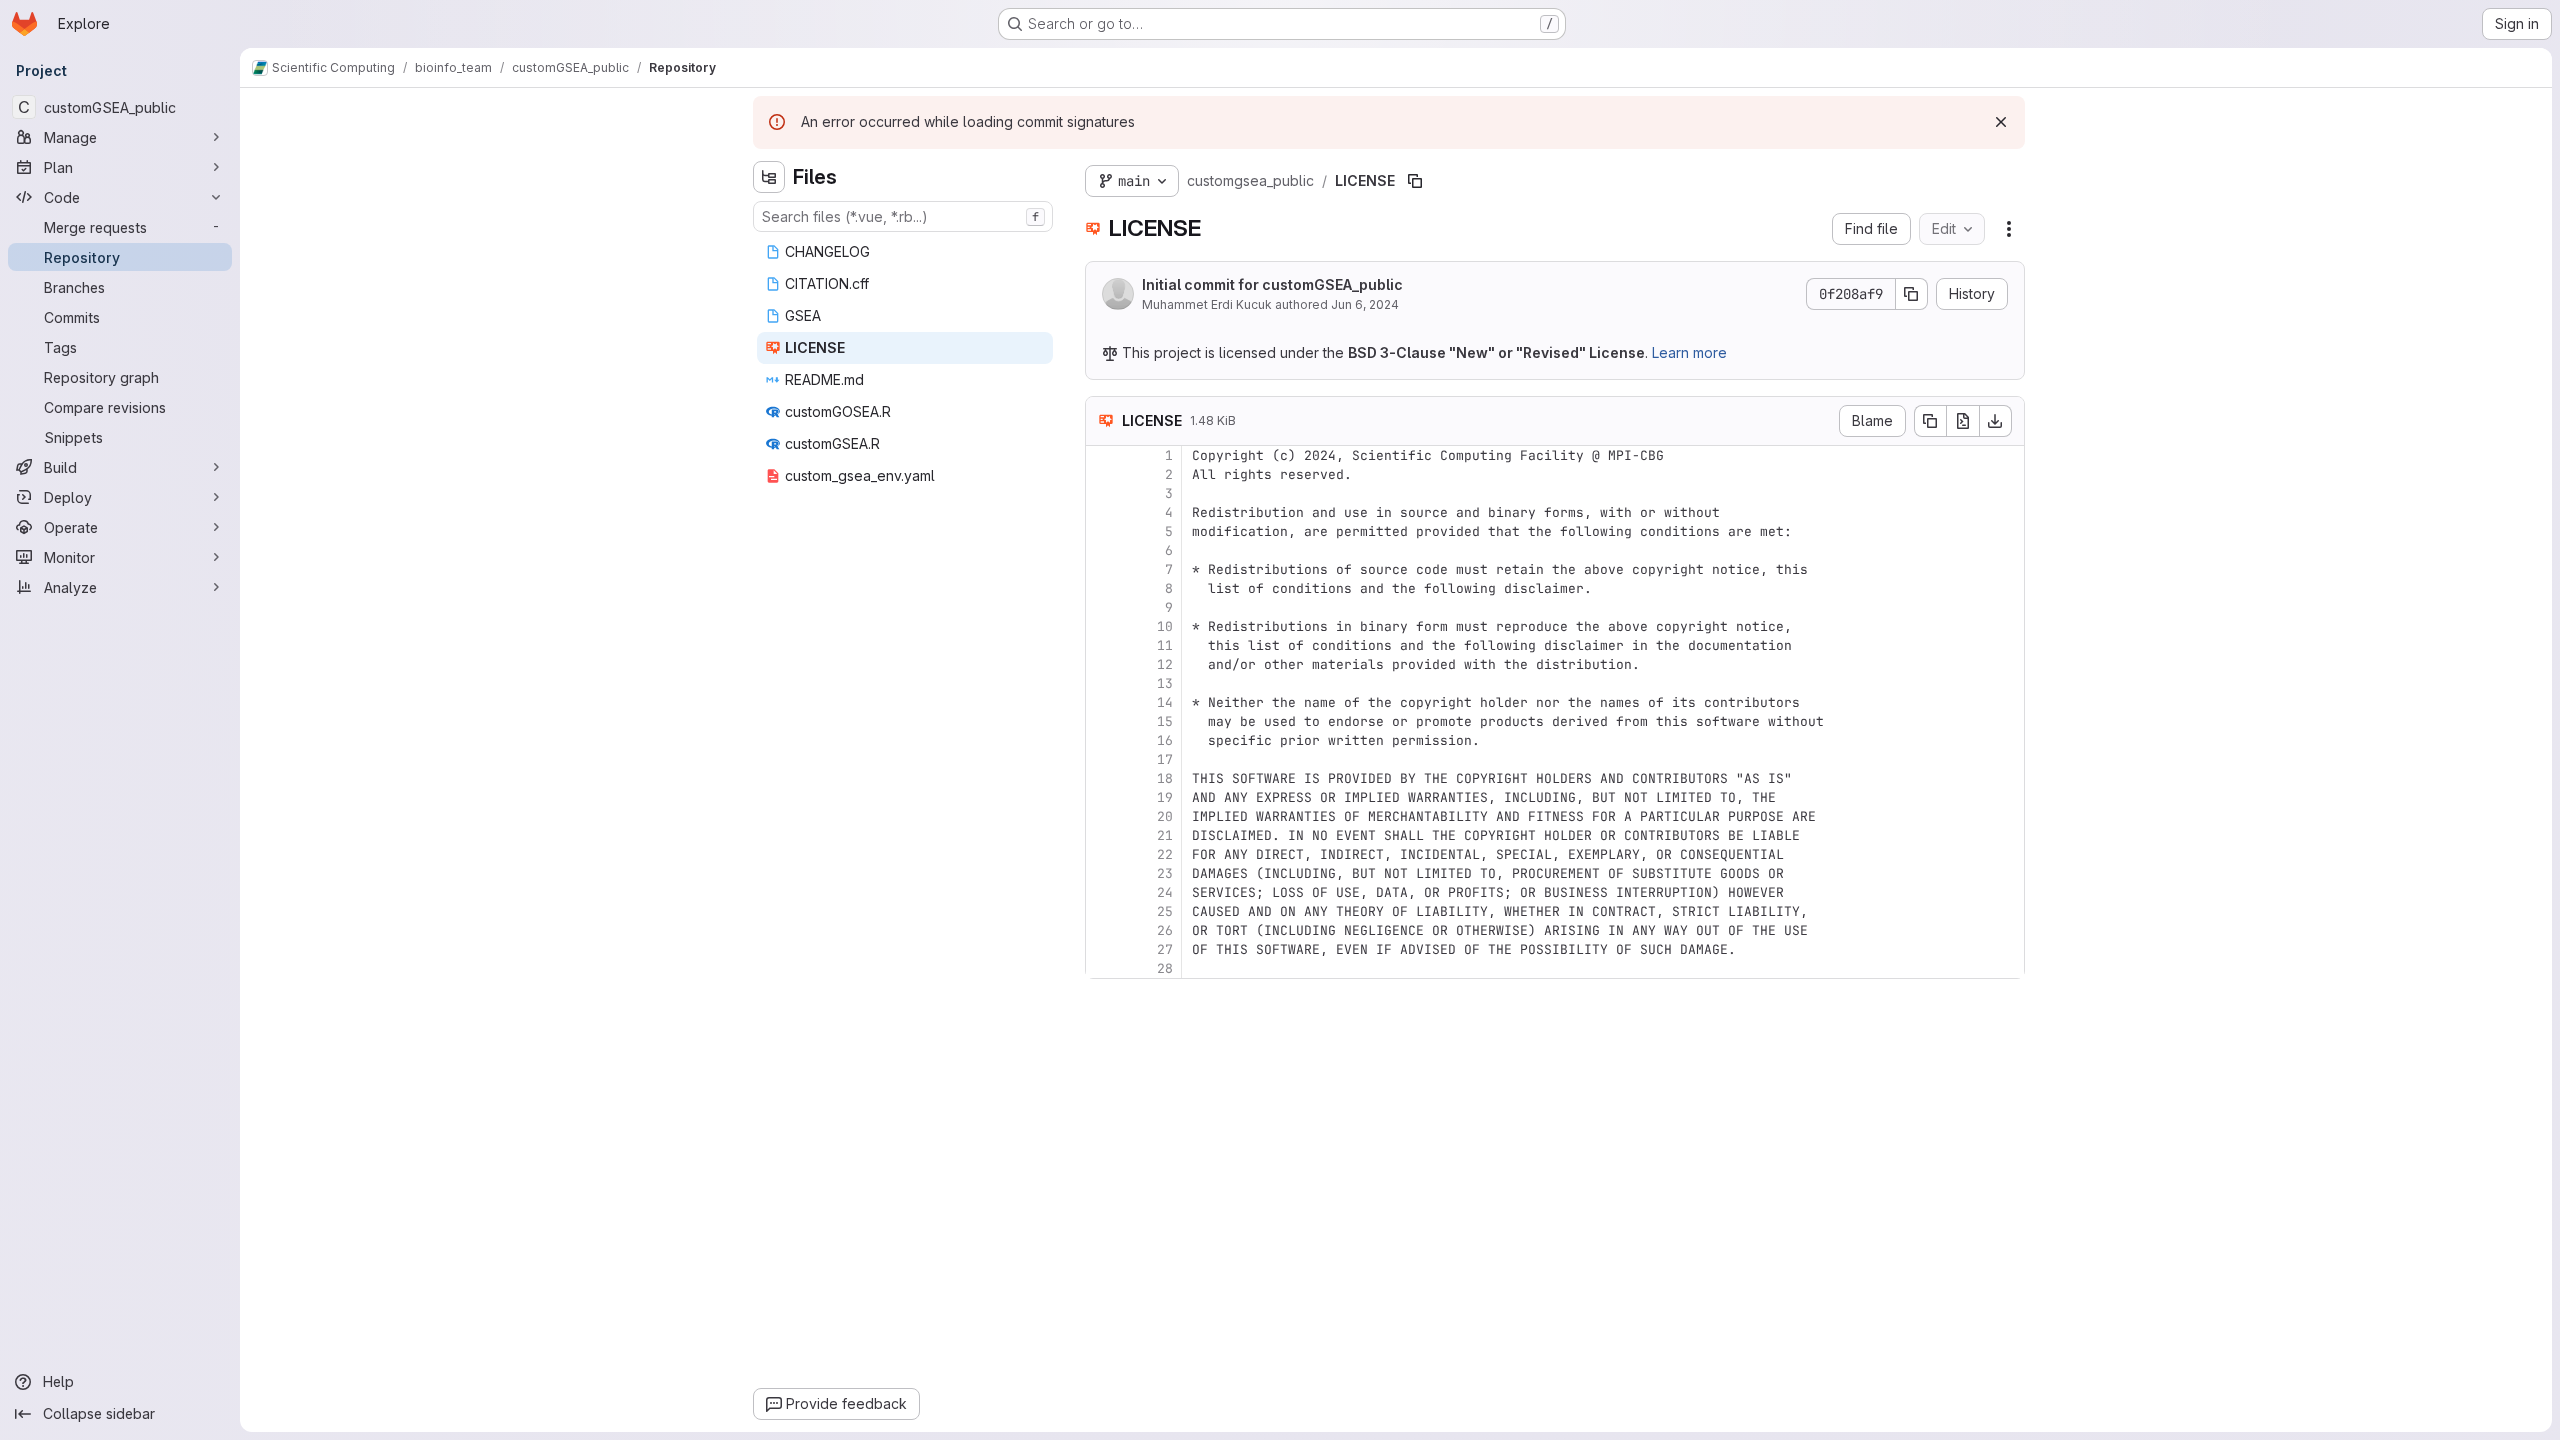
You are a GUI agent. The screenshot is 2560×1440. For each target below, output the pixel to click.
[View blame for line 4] (1103, 512)
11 (1165, 645)
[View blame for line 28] (1103, 968)
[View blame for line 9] (1103, 607)
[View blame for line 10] (1103, 626)
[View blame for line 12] (1103, 664)
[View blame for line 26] (1103, 930)
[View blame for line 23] (1103, 873)
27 (1165, 949)
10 (1165, 626)
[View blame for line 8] (1103, 588)
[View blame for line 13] (1103, 683)
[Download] (1996, 421)
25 (1165, 911)
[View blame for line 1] (1103, 455)
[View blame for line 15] (1103, 721)
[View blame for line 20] (1103, 816)
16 (1165, 740)
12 (1165, 664)
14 (1165, 702)
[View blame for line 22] (1103, 854)
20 (1165, 816)
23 (1165, 873)
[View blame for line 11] (1103, 645)
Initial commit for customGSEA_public (1272, 284)
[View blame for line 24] (1103, 892)
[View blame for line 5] (1103, 531)
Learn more (1689, 352)
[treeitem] (905, 252)
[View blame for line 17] (1103, 759)
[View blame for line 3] (1103, 493)
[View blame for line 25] (1103, 911)
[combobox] (903, 216)
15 (1165, 721)
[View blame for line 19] (1103, 797)
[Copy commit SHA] (1912, 294)
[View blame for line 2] (1103, 474)
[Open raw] (1963, 421)
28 (1165, 968)
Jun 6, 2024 (1365, 304)
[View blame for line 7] (1103, 569)
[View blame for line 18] (1103, 778)
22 (1165, 854)
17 (1165, 759)
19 (1165, 797)
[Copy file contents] (1930, 421)
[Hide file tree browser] (769, 177)
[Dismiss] (2001, 122)
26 (1165, 930)
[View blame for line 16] (1103, 740)
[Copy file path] (1415, 181)
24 (1165, 892)
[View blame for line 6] (1103, 550)
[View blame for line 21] (1103, 835)
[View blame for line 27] (1103, 949)
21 (1165, 835)
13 (1165, 683)
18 (1165, 778)
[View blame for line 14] (1103, 702)
